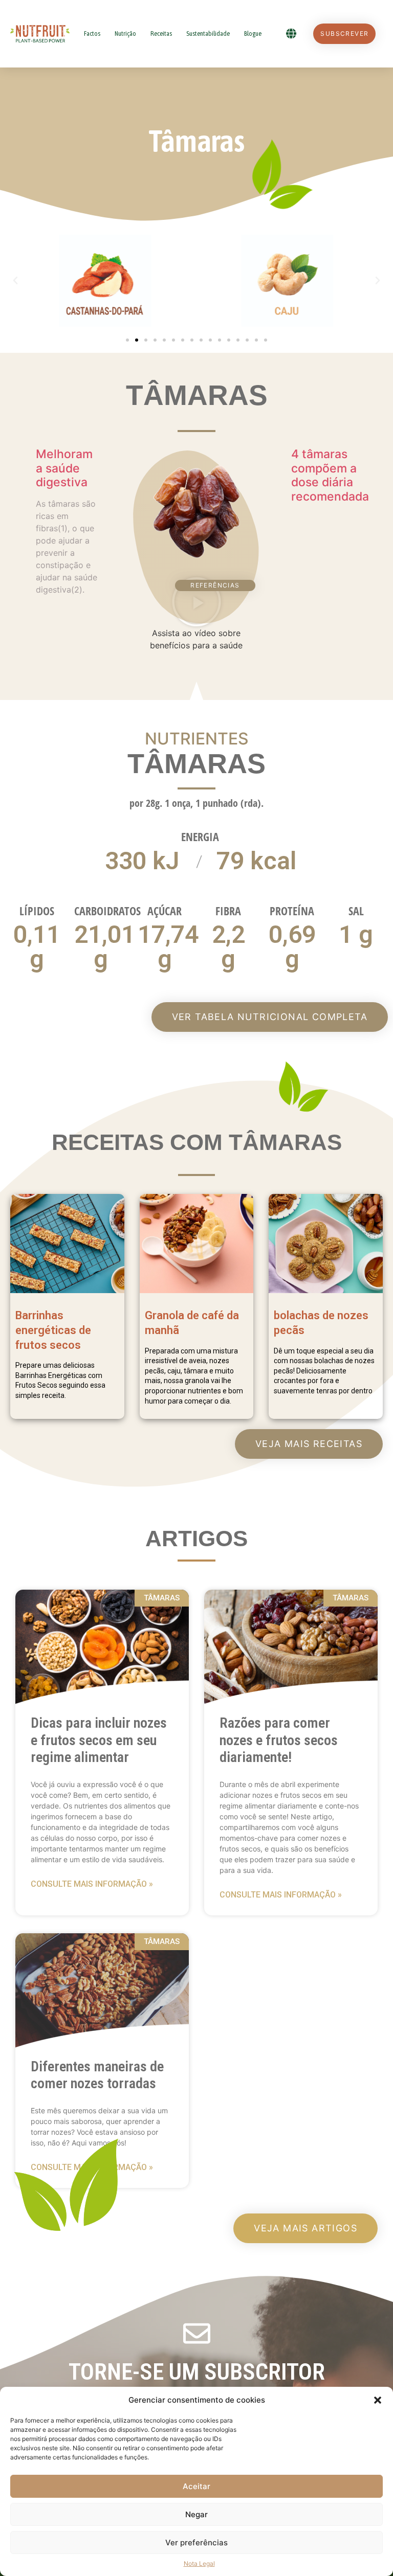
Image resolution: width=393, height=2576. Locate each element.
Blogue (253, 33)
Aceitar (196, 2486)
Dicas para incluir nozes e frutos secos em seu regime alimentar (99, 1740)
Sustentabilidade (208, 33)
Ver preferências (196, 2543)
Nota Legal (199, 2563)
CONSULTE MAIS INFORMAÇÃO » (92, 1884)
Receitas (161, 33)
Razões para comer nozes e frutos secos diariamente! (279, 1740)
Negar (196, 2514)
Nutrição (125, 33)
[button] (378, 2400)
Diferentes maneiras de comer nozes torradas (97, 2075)
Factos (92, 33)
